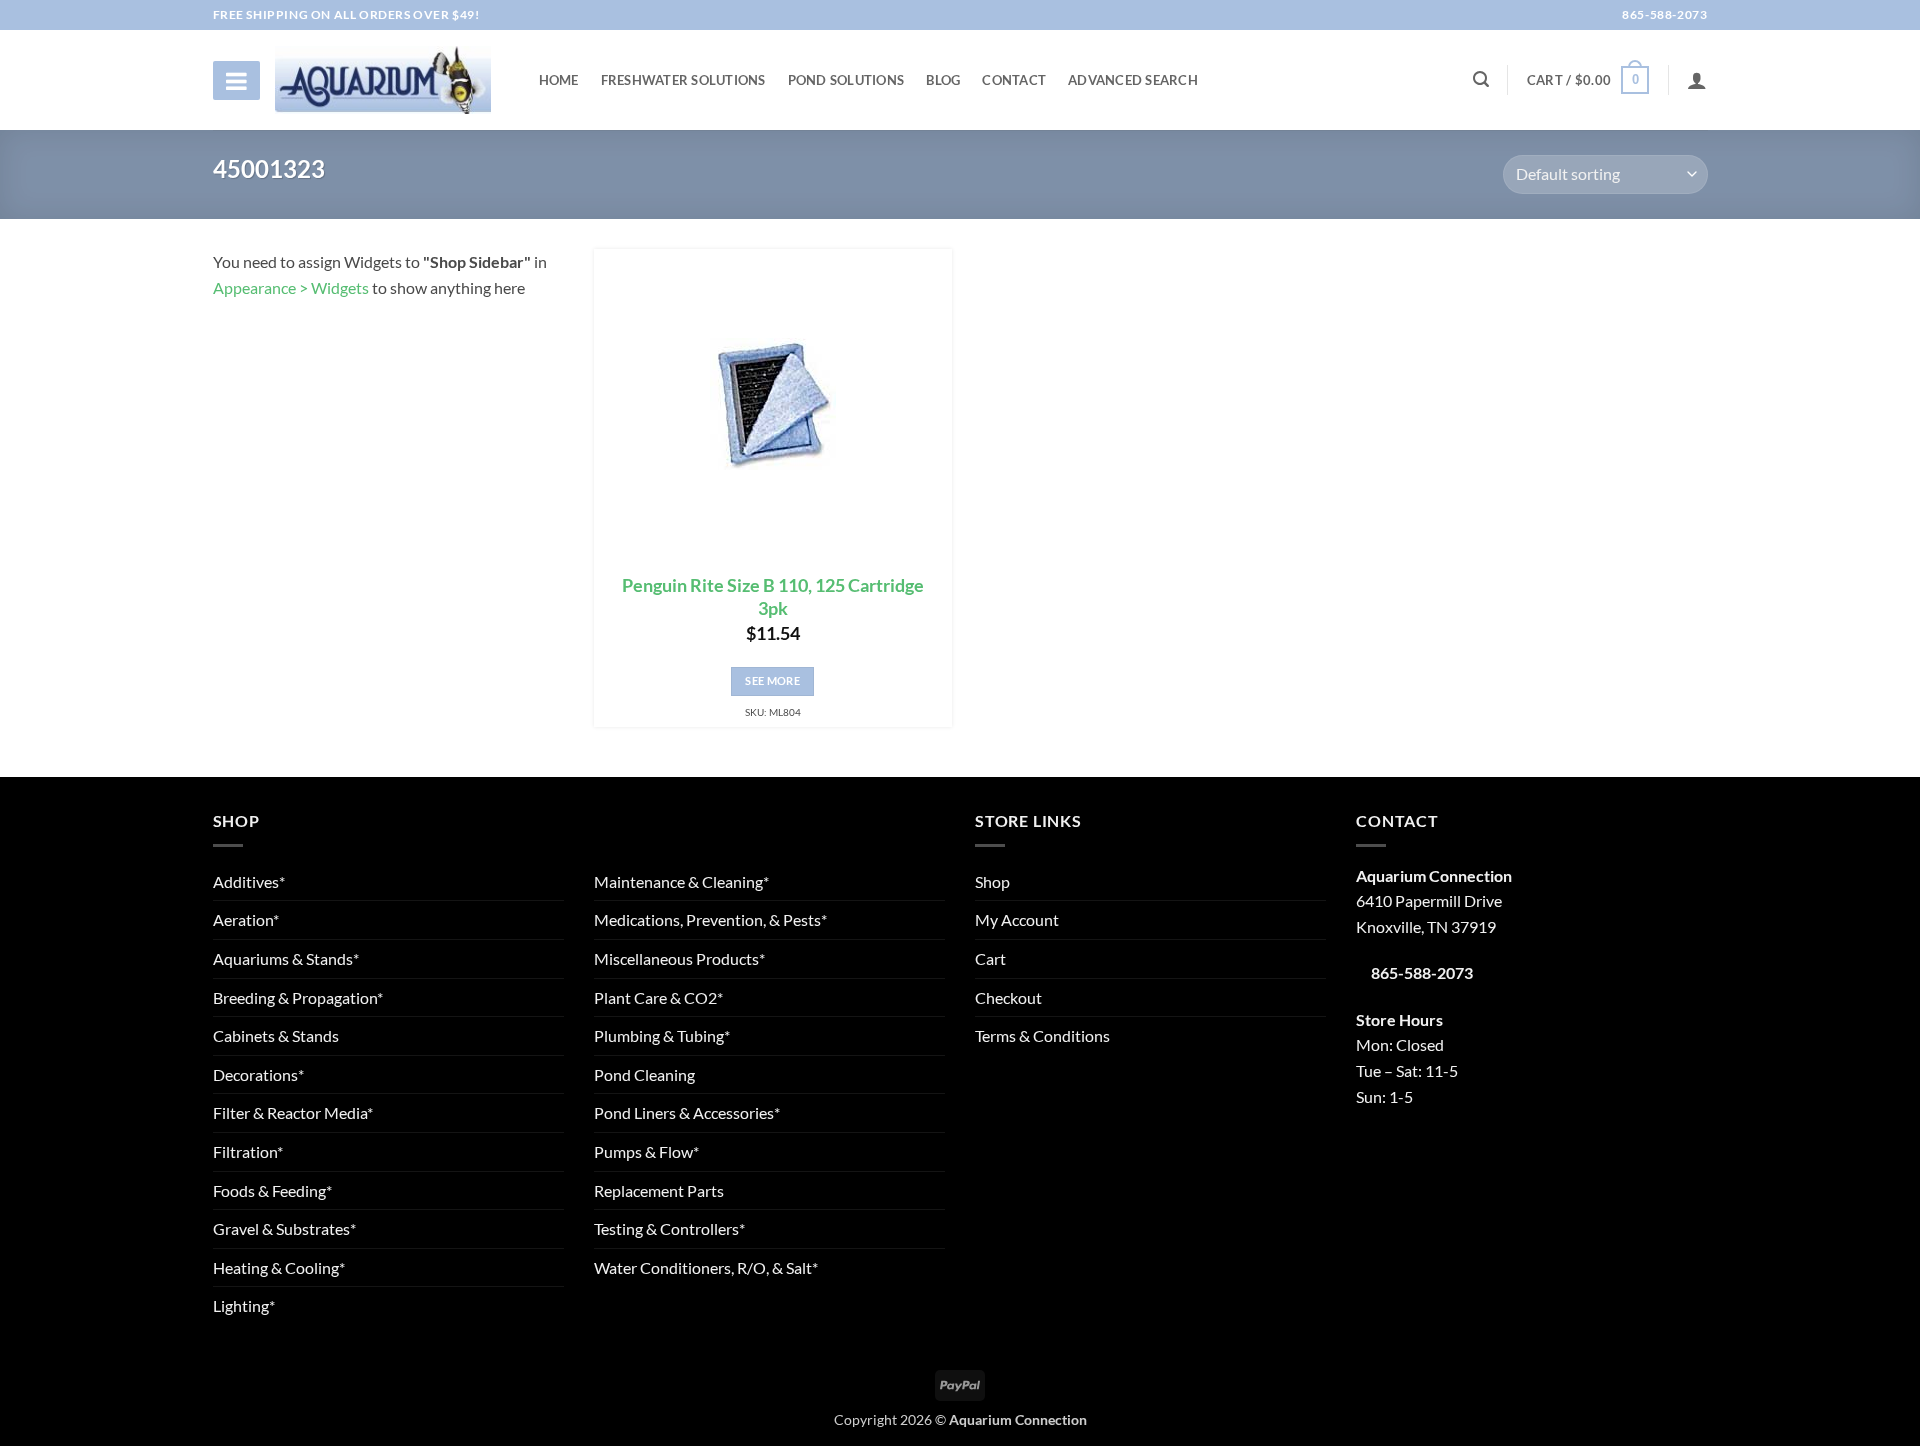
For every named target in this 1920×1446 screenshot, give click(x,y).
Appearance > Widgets (291, 287)
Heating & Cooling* (279, 1267)
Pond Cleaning (644, 1074)
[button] (1588, 80)
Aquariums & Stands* (286, 958)
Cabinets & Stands (276, 1035)
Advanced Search (1133, 80)
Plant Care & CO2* (658, 997)
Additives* (249, 881)
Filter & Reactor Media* (293, 1112)
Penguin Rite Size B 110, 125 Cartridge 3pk (773, 597)
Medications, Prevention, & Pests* (710, 919)
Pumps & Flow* (646, 1151)
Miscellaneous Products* (679, 958)
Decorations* (258, 1074)
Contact (1014, 80)
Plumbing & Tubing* (662, 1035)
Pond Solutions (846, 80)
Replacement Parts (659, 1190)
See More (772, 680)
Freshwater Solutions (683, 80)
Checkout (1008, 997)
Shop (992, 881)
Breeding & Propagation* (298, 997)
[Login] (1697, 80)
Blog (943, 80)
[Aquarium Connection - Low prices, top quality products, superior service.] (383, 79)
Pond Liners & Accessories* (687, 1112)
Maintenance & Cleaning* (681, 881)
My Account (1017, 919)
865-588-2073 (1663, 14)
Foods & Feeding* (272, 1190)
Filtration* (248, 1151)
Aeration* (246, 919)
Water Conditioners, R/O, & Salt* (706, 1267)
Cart (990, 958)
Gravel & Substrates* (284, 1228)
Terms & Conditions (1042, 1035)
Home (559, 80)
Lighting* (244, 1305)
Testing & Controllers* (669, 1228)
